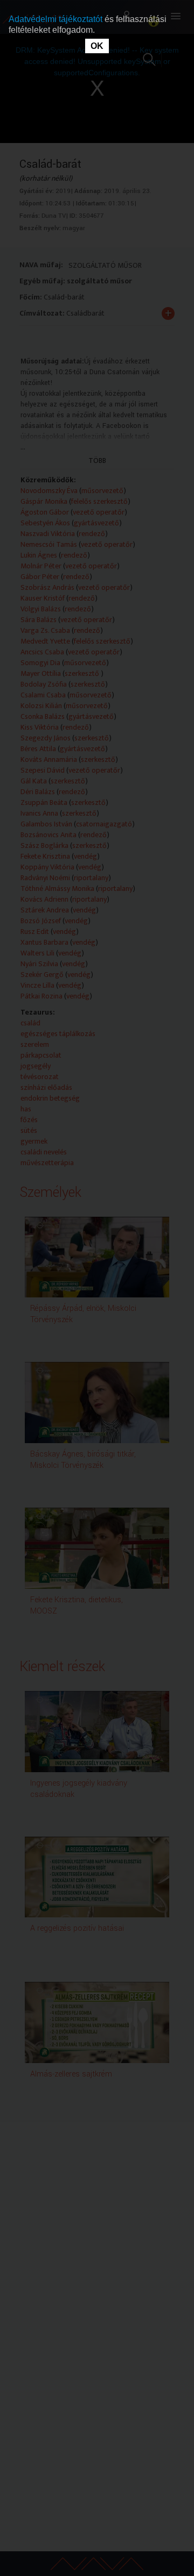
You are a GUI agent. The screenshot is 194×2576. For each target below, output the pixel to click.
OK (97, 46)
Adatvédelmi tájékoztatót (57, 19)
